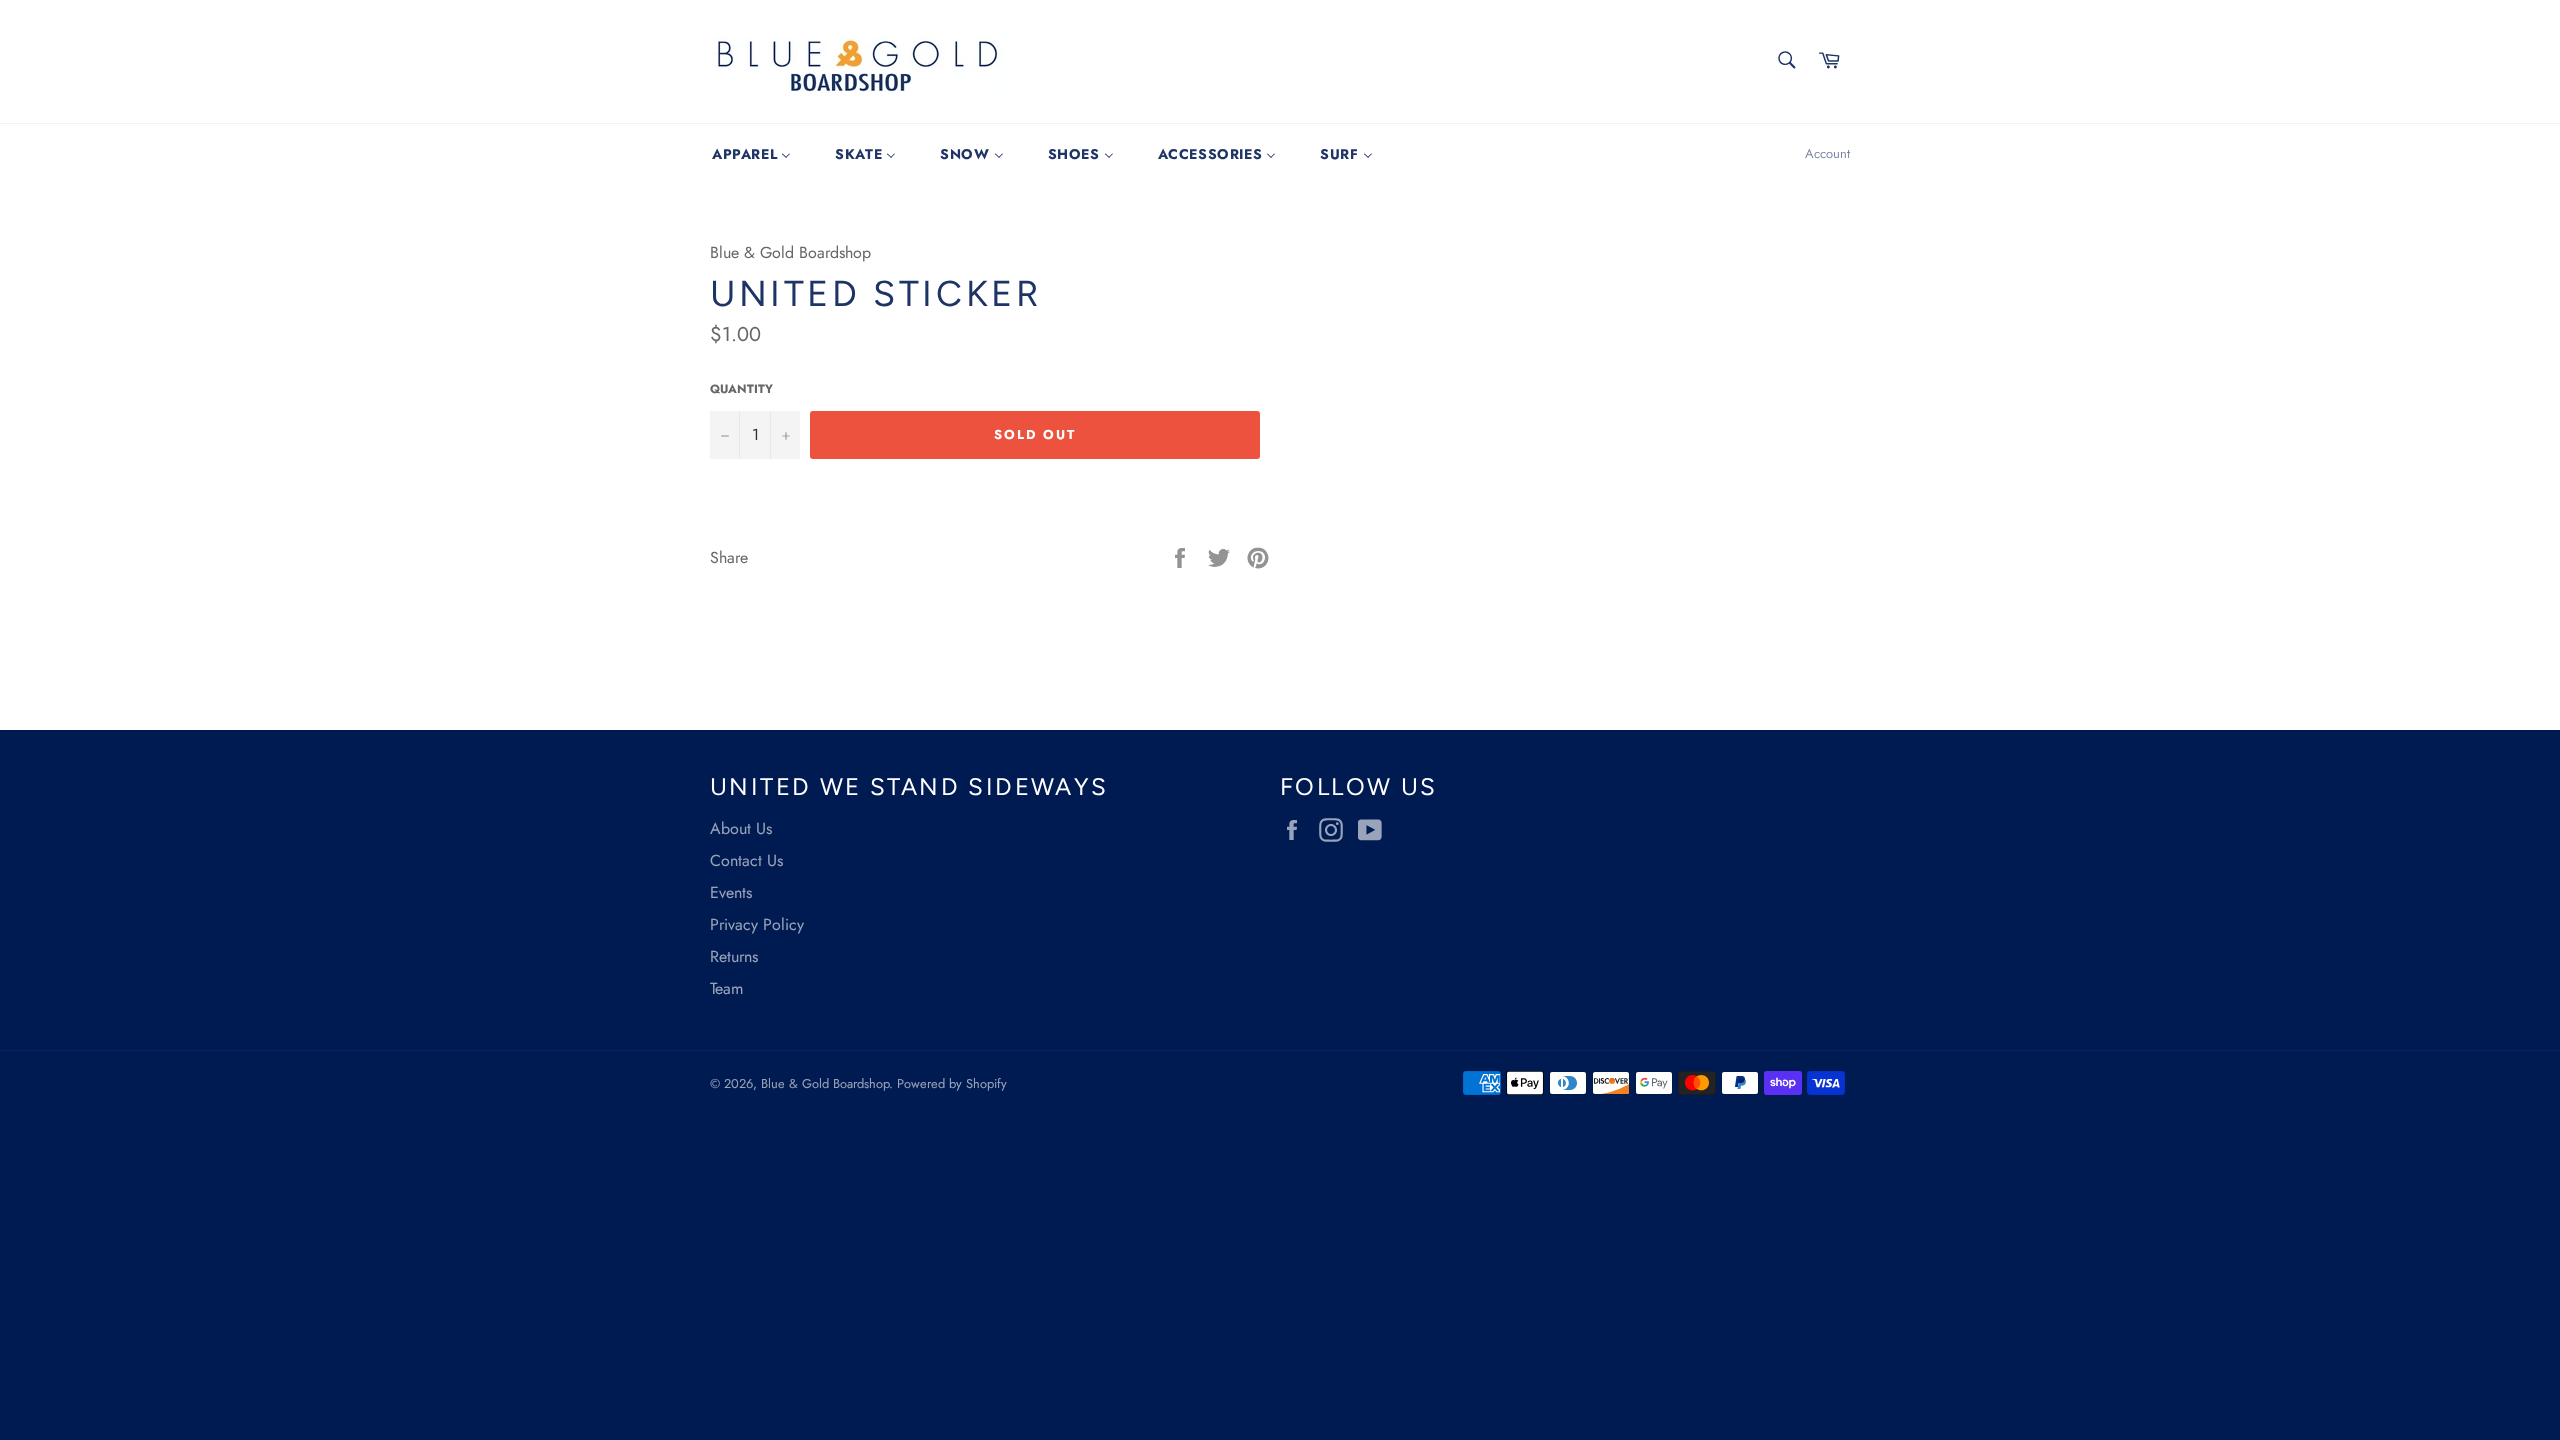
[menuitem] (751, 154)
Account (1827, 153)
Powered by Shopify (952, 1083)
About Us (741, 828)
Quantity (741, 389)
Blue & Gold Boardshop (825, 1083)
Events (731, 892)
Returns (734, 956)
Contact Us (746, 860)
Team (726, 988)
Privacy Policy (757, 924)
